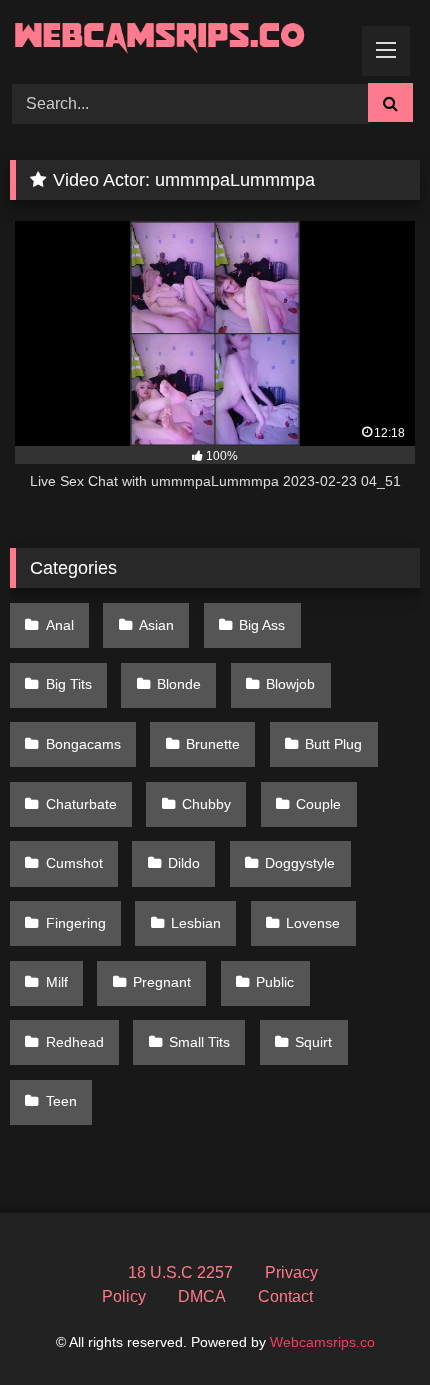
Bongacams (83, 744)
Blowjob (290, 684)
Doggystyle (300, 863)
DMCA (202, 1296)
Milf (57, 982)
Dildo (184, 863)
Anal (60, 625)
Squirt (313, 1042)
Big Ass (262, 625)
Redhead (75, 1042)
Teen (61, 1101)
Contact (285, 1296)
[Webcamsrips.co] (176, 38)
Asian (156, 625)
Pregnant (162, 982)
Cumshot (74, 863)
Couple (318, 804)
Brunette (213, 744)
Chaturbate (81, 804)
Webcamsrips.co (322, 1342)
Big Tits (69, 684)
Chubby (206, 804)
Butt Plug (333, 744)
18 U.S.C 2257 (180, 1272)
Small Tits (199, 1042)
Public (275, 982)
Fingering (76, 923)
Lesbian (196, 923)
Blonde (179, 684)
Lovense (313, 923)
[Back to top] (368, 1325)
